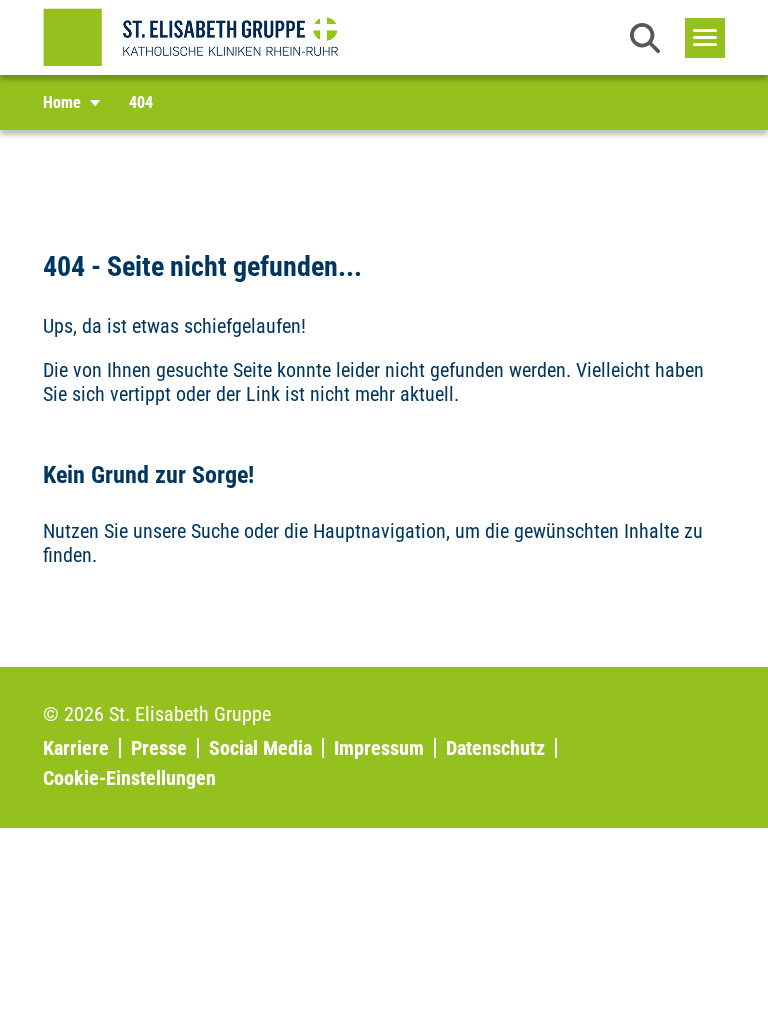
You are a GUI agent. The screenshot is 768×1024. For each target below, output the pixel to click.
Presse (159, 748)
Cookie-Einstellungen (129, 778)
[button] (645, 38)
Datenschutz (495, 748)
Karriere (76, 748)
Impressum (379, 748)
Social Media (260, 748)
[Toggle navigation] (705, 38)
